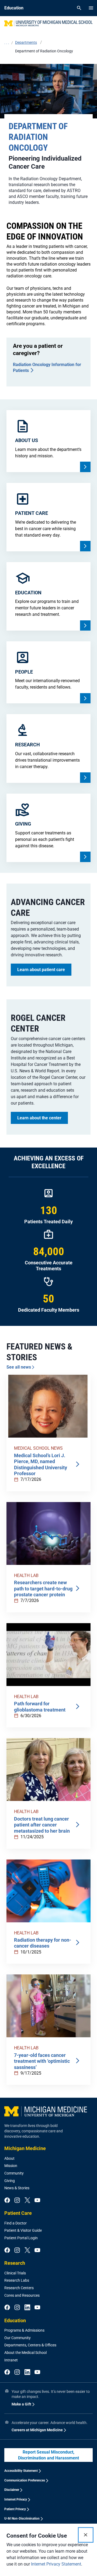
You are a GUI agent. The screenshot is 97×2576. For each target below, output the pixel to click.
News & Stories (17, 2188)
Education (15, 2320)
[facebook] (7, 2201)
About (9, 2158)
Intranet (11, 2360)
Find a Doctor (15, 2223)
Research (15, 2263)
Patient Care (18, 2213)
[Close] (86, 2535)
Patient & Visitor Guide (23, 2230)
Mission (11, 2166)
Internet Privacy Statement (56, 2564)
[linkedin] (27, 2308)
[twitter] (27, 2201)
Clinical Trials (15, 2273)
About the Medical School (25, 2353)
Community (14, 2173)
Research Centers (19, 2288)
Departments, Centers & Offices (30, 2345)
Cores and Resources (22, 2295)
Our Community (18, 2338)
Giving (10, 2181)
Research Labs (17, 2280)
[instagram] (17, 2201)
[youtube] (37, 2201)
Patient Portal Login (21, 2238)
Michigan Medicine (25, 2148)
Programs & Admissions (24, 2330)
